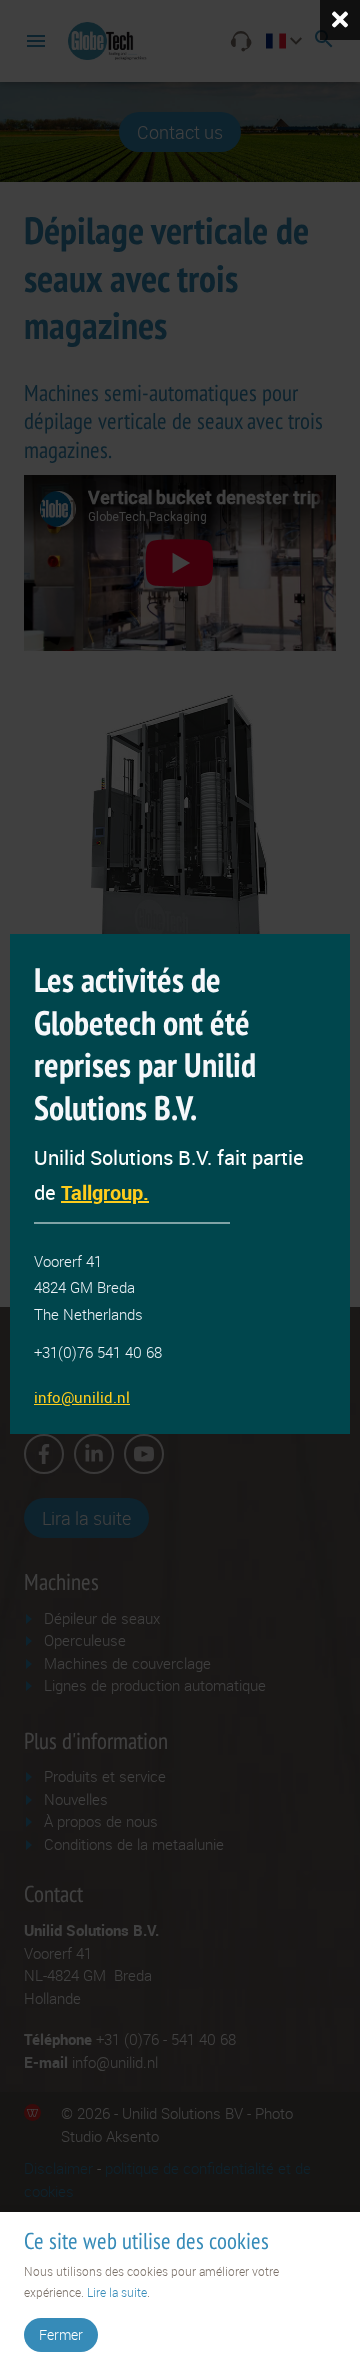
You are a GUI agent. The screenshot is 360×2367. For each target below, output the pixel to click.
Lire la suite (117, 2292)
